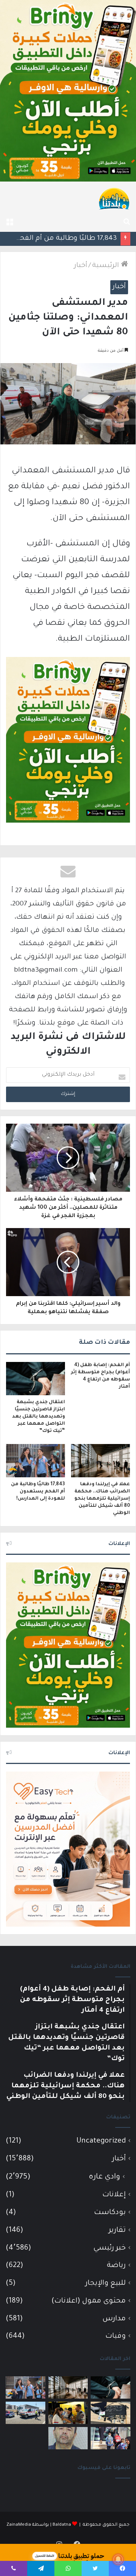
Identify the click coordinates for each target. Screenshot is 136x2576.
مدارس (114, 2319)
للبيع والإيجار (106, 2283)
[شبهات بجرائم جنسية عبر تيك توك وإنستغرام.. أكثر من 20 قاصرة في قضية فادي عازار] (68, 2438)
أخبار (81, 266)
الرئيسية (107, 266)
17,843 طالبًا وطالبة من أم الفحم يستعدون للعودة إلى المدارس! (38, 1492)
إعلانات (114, 2195)
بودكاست (110, 2213)
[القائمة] (9, 222)
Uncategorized (101, 2141)
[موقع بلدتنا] (114, 198)
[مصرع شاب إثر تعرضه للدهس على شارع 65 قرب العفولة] (25, 2413)
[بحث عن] (127, 222)
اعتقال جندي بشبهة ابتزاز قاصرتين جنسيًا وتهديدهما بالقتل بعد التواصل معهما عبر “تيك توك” (39, 1417)
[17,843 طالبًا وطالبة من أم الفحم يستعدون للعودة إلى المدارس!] (36, 1461)
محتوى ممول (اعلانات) (89, 2301)
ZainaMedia (19, 2525)
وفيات (116, 2336)
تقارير (117, 2231)
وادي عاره (104, 2177)
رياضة (116, 2266)
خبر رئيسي (110, 2248)
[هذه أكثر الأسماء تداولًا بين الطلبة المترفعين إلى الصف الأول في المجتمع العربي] (110, 2438)
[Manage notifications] (118, 2559)
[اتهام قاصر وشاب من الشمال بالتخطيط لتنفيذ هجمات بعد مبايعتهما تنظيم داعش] (110, 2413)
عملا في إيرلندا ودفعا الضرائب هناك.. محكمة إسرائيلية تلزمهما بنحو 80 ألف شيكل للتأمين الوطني (102, 1499)
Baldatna (62, 2525)
